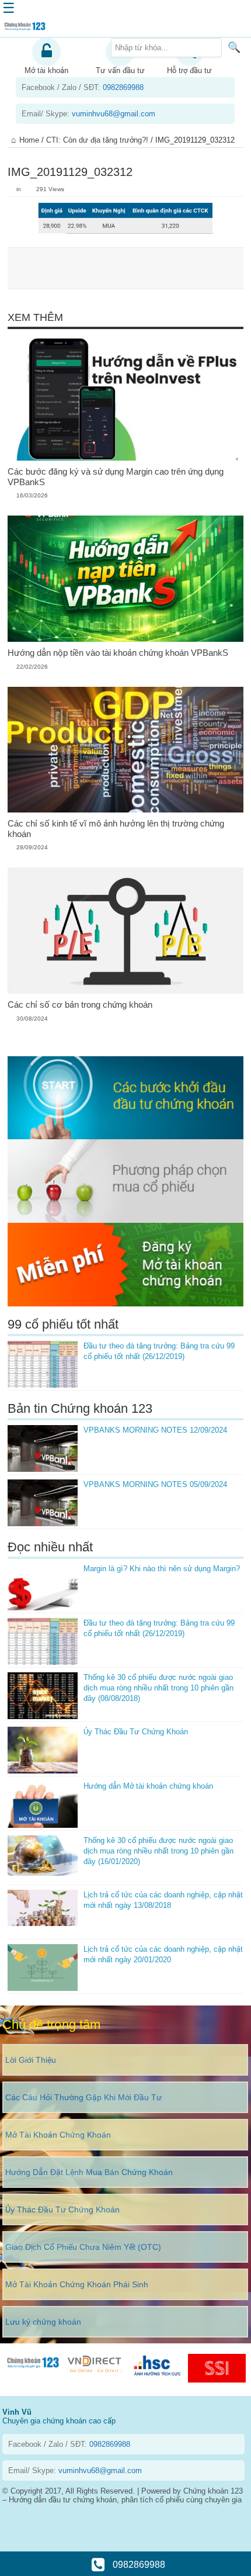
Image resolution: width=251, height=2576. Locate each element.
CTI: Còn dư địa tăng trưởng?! (97, 140)
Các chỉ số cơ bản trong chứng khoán (80, 1005)
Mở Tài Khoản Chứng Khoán (58, 2135)
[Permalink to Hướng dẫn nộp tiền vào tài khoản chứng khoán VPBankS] (126, 578)
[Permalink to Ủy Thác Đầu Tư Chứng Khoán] (43, 1750)
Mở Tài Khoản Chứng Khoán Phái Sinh (77, 2284)
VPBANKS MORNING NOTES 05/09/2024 (155, 1484)
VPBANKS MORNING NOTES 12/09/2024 (155, 1430)
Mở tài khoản (46, 70)
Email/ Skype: (88, 114)
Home (29, 140)
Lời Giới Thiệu (31, 2060)
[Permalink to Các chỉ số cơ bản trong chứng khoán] (126, 930)
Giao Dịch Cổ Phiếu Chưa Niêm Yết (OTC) (83, 2247)
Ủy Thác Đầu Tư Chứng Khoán (136, 1732)
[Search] (234, 47)
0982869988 (138, 2565)
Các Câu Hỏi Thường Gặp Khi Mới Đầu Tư (83, 2097)
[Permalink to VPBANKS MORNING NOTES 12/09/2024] (43, 1448)
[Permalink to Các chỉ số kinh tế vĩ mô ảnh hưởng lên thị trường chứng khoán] (126, 750)
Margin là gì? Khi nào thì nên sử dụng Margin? (162, 1569)
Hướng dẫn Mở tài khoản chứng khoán (148, 1786)
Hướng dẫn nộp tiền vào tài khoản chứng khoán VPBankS (118, 653)
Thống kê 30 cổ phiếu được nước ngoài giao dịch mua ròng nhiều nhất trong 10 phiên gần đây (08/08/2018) (158, 1688)
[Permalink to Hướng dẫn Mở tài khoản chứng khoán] (43, 1804)
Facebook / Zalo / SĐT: (83, 87)
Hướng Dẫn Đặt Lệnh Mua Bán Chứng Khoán (89, 2172)
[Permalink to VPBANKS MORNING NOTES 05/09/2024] (43, 1503)
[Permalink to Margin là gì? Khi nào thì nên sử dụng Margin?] (43, 1587)
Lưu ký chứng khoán (43, 2322)
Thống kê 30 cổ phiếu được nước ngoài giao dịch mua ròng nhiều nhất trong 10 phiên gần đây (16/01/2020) (158, 1851)
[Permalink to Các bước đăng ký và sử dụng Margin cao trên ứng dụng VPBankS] (126, 398)
